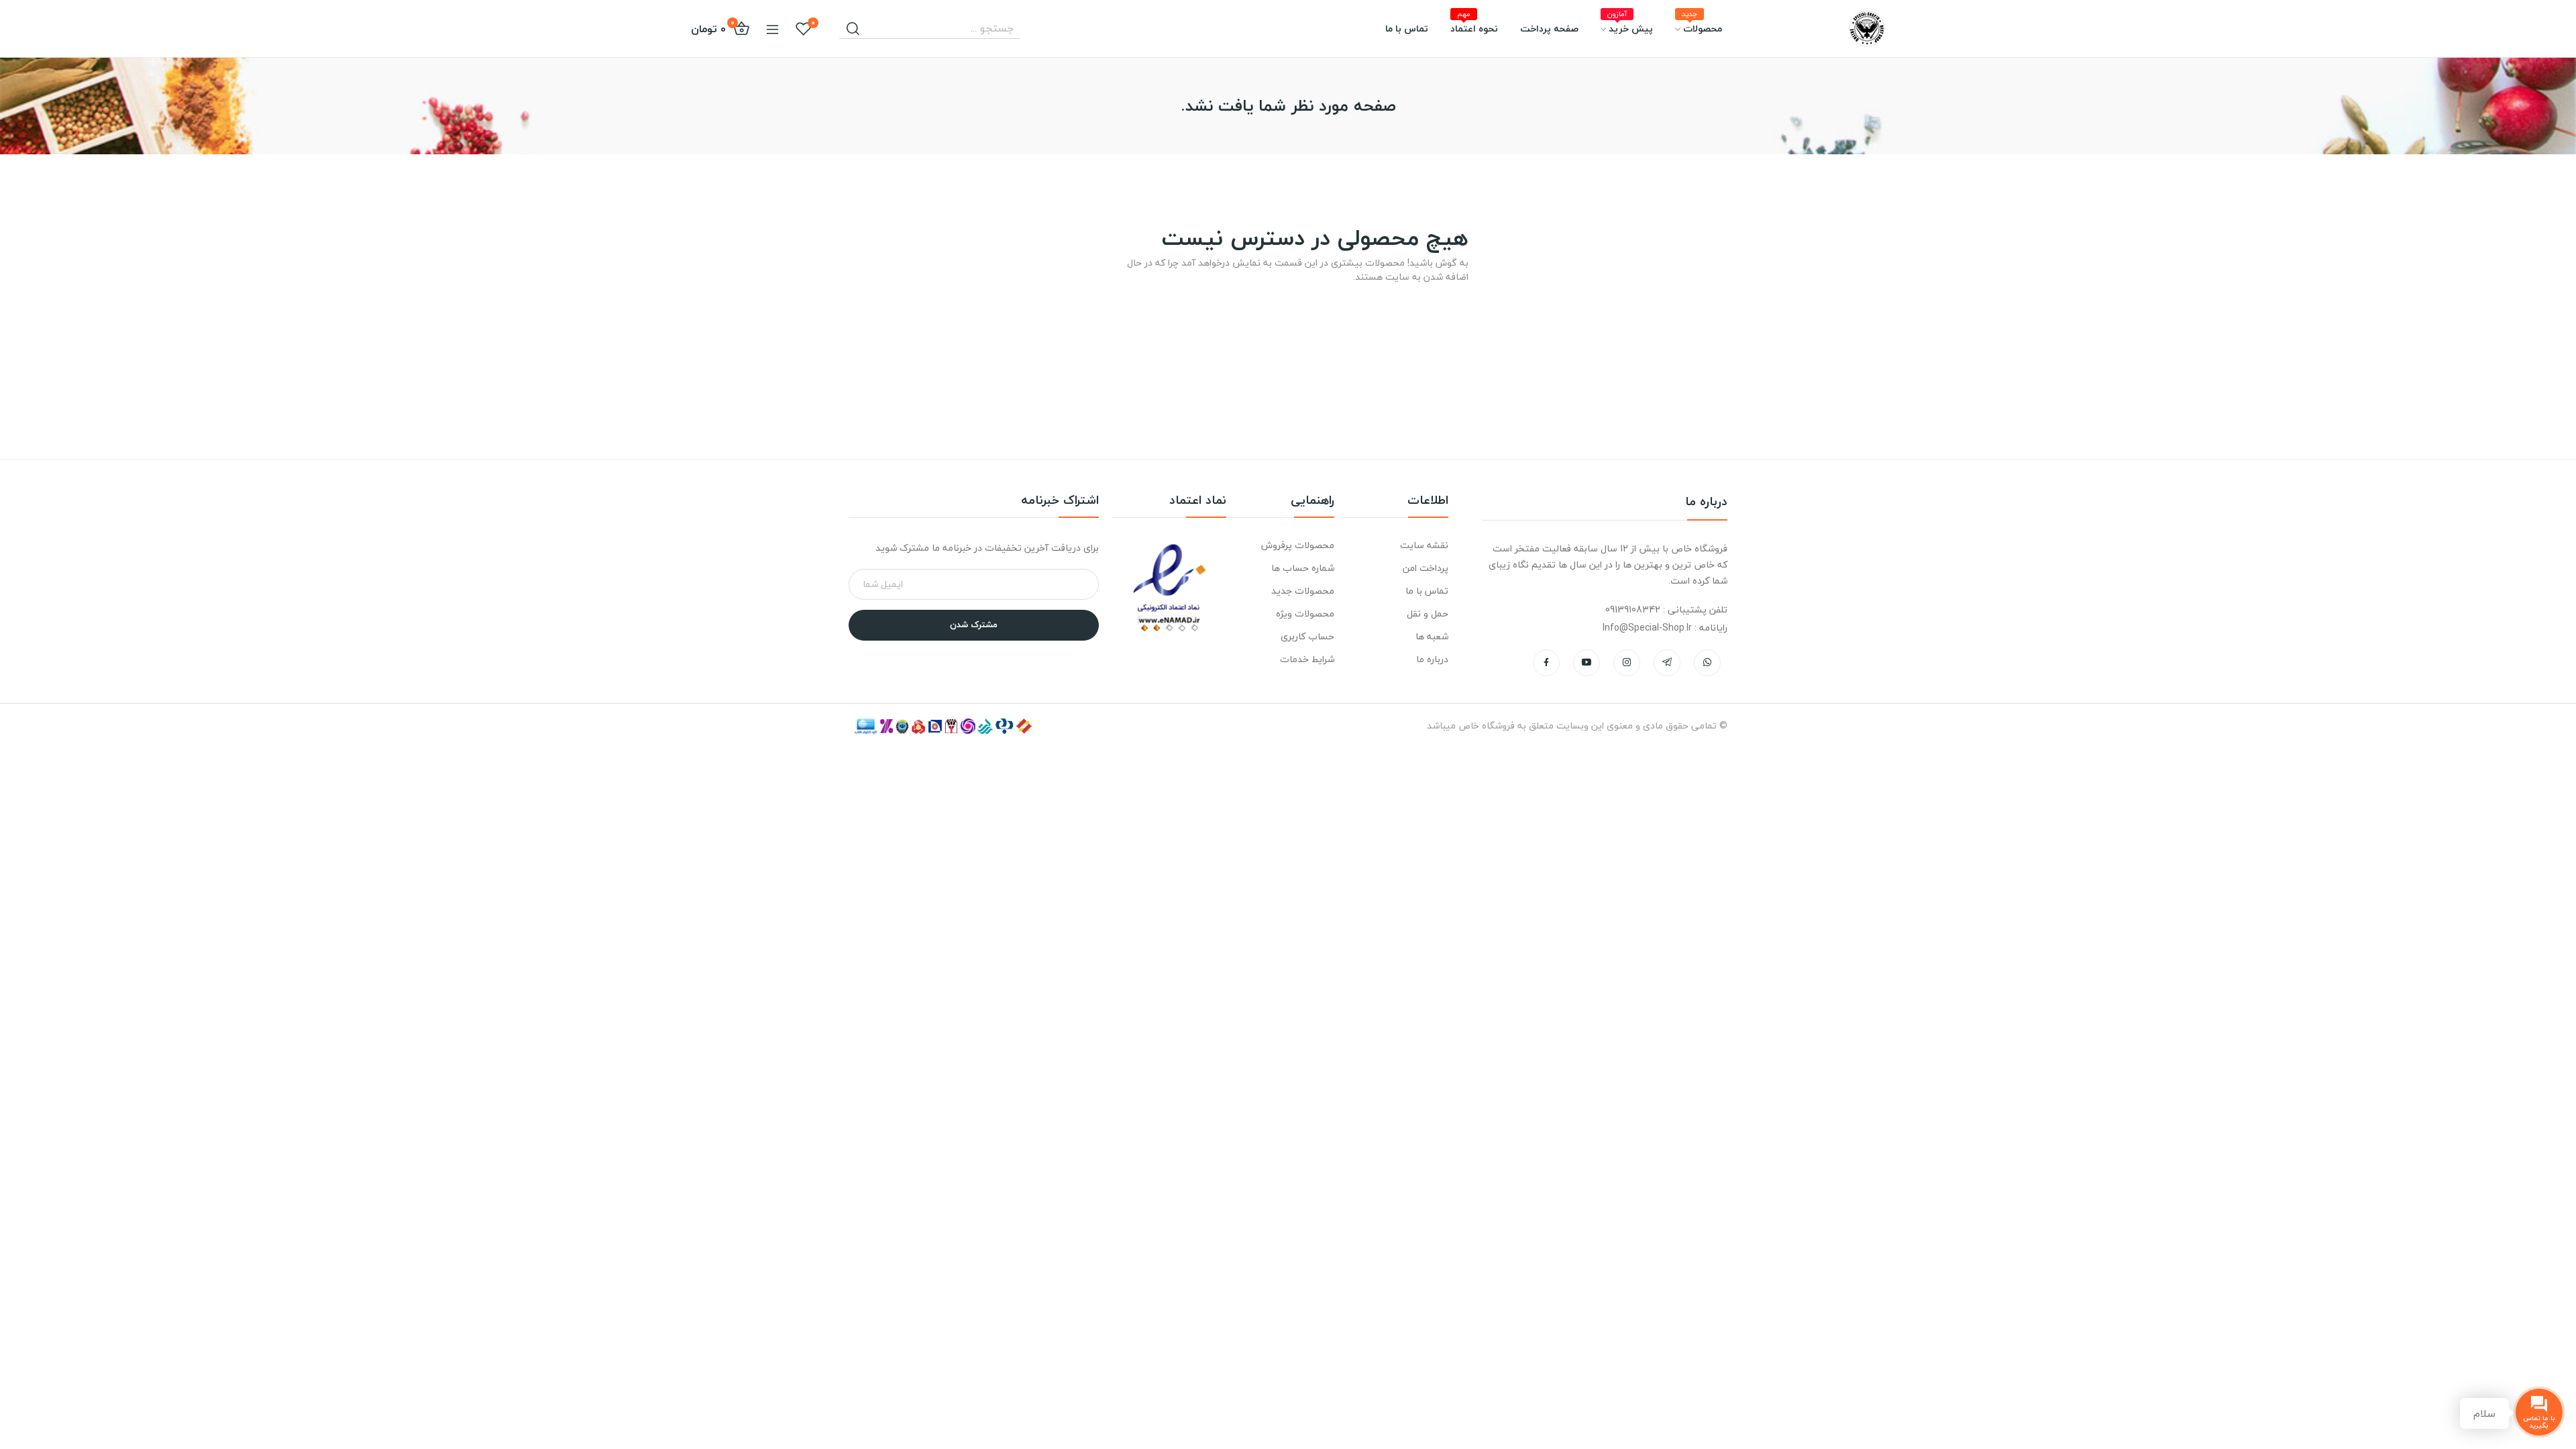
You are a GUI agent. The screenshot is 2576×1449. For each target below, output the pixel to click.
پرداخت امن (1426, 568)
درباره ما (1432, 659)
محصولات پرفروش (1297, 545)
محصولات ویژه (1305, 613)
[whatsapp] (1707, 663)
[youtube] (1587, 663)
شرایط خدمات (1307, 659)
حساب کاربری (1307, 636)
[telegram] (1667, 663)
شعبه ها (1432, 636)
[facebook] (1546, 663)
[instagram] (1627, 663)
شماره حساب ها (1302, 568)
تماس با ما (1427, 591)
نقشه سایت (1424, 545)
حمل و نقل (1428, 613)
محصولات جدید (1302, 591)
